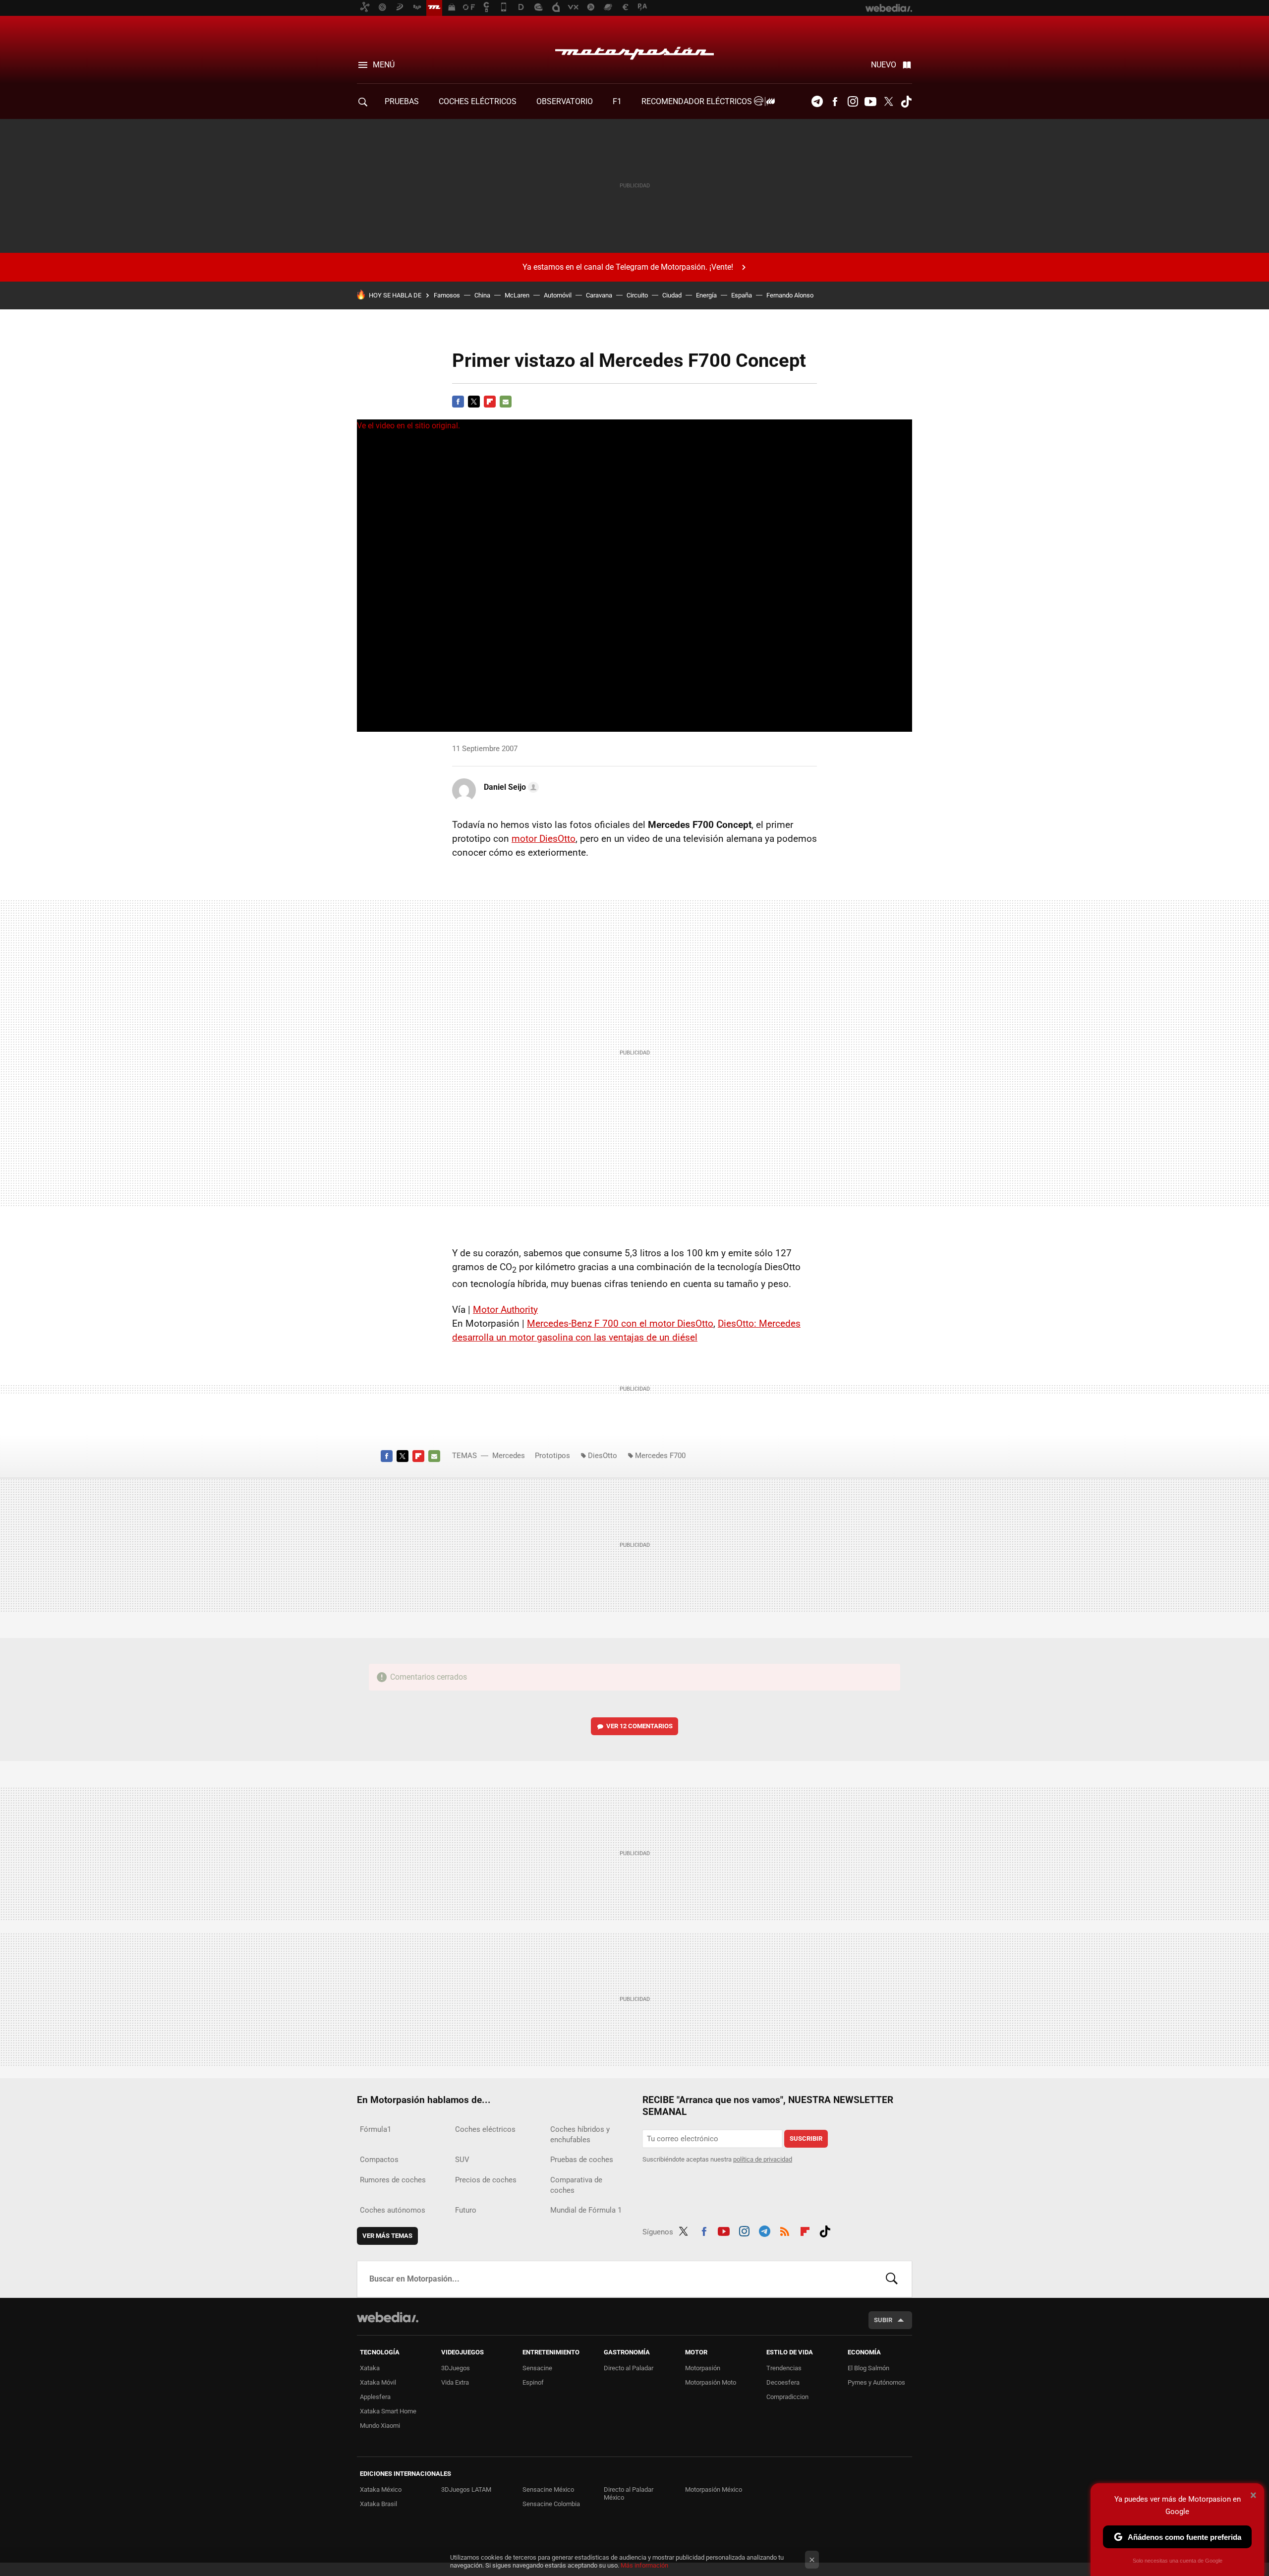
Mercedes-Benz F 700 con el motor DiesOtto (620, 1323)
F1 (617, 101)
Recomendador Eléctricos (698, 101)
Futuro (466, 2210)
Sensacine (537, 2368)
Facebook (835, 102)
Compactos (379, 2160)
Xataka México (381, 2489)
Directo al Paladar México (629, 2493)
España (742, 295)
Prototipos (552, 1456)
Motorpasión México (714, 2489)
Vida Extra (455, 2382)
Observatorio (565, 101)
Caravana (599, 295)
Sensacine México (548, 2489)
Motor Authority (505, 1310)
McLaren (517, 295)
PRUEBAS (402, 101)
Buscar (892, 2279)
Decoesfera (783, 2382)
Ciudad (672, 295)
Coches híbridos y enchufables (580, 2135)
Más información (644, 2565)
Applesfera (375, 2397)
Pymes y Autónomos (876, 2382)
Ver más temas (387, 2236)
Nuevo (884, 65)
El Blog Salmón (868, 2368)
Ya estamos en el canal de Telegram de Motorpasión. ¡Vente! (628, 267)
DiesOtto (603, 1456)
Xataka (370, 2368)
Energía (706, 295)
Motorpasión (634, 51)
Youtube (870, 102)
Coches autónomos (393, 2210)
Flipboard (490, 402)
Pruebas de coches (582, 2160)
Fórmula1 (375, 2129)
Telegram (817, 102)
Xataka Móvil (378, 2382)
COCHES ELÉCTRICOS (478, 101)
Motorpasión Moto (711, 2382)
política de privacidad (763, 2159)
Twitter (888, 102)
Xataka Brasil (378, 2504)
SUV (462, 2160)
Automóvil (558, 295)
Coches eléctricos (485, 2129)
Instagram (853, 102)
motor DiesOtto (544, 839)
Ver (639, 1726)
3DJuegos (456, 2368)
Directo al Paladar (629, 2368)
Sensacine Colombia (551, 2504)
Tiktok (906, 102)
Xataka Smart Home (388, 2411)
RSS (785, 2230)
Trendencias (784, 2368)
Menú (384, 65)
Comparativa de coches (576, 2185)
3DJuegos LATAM (466, 2489)
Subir (883, 2320)
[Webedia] (388, 2317)
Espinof (533, 2382)
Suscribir (806, 2138)
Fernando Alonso (790, 295)
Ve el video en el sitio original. (408, 426)
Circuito (637, 295)
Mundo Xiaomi (380, 2426)
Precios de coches (486, 2180)
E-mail (506, 402)
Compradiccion (787, 2397)
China (482, 295)
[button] (510, 787)
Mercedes (509, 1456)
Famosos (447, 295)
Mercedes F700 (660, 1456)
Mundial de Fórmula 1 (586, 2210)
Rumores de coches (393, 2180)
